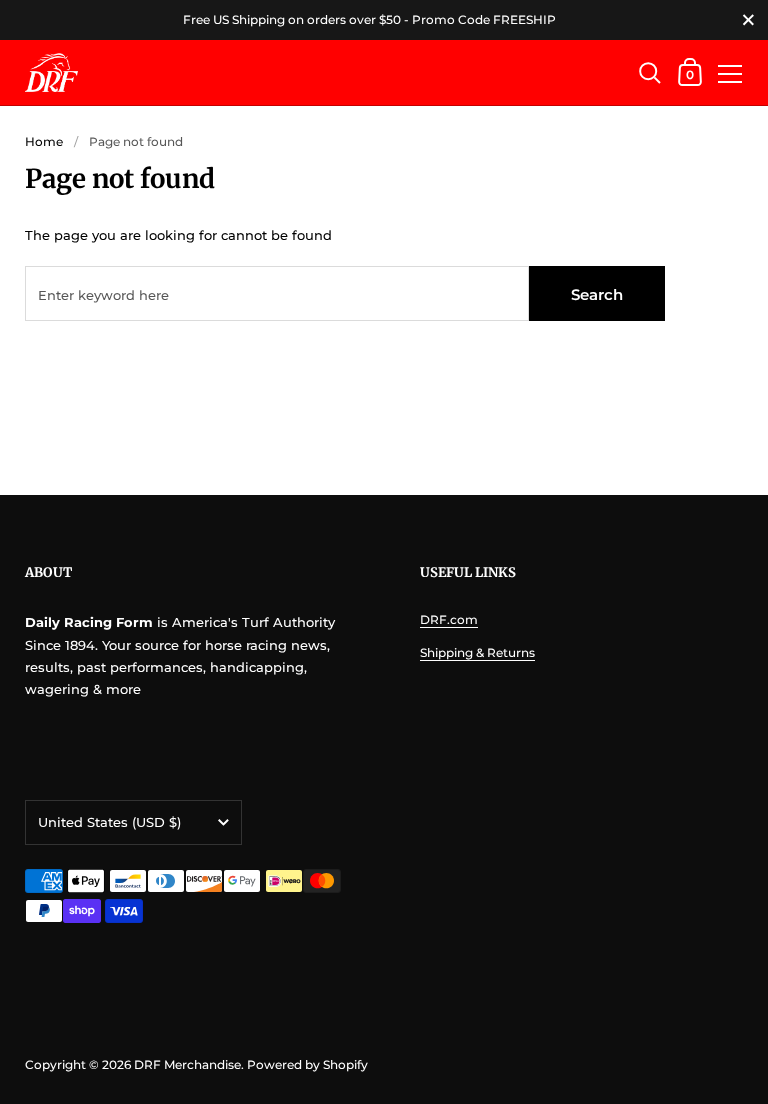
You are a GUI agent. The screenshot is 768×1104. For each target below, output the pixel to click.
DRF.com (449, 619)
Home (44, 141)
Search (597, 294)
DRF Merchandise (187, 1064)
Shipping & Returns (477, 652)
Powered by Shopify (307, 1064)
